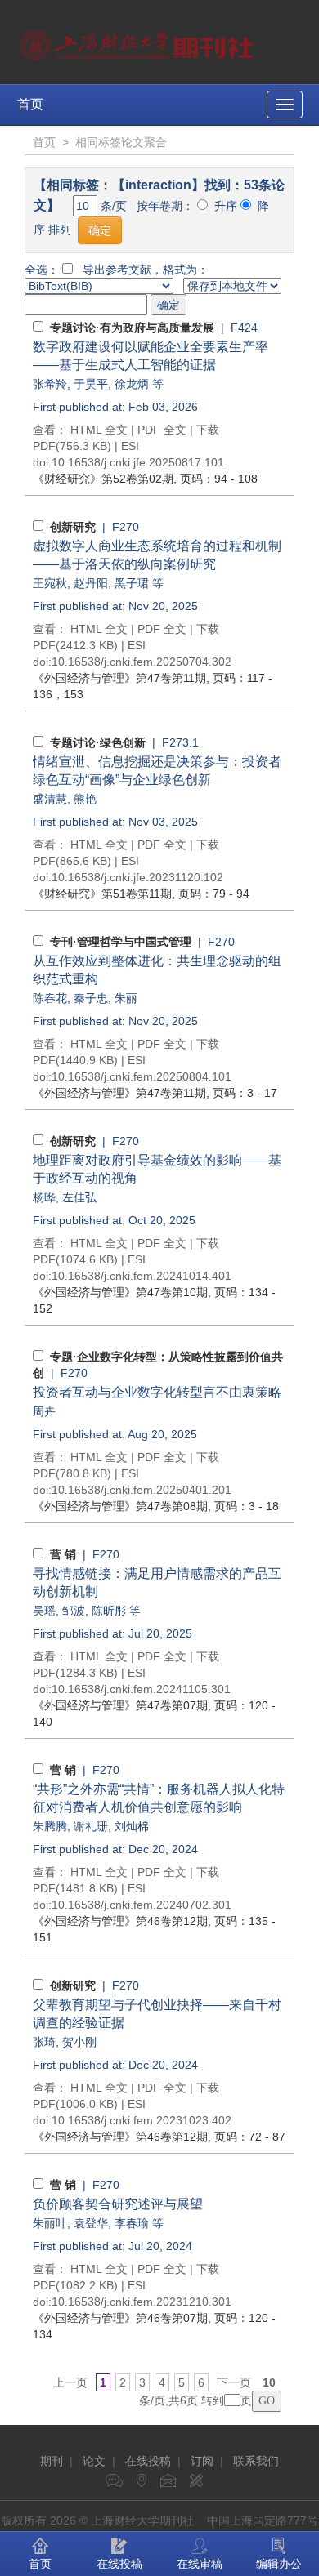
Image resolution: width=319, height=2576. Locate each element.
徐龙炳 (132, 384)
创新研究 (73, 527)
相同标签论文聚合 (121, 142)
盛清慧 (50, 799)
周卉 (44, 1411)
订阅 (202, 2461)
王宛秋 (50, 583)
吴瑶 (44, 1611)
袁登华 (91, 2223)
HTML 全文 (99, 430)
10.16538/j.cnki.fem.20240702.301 (142, 1905)
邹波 (74, 1611)
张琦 (44, 2042)
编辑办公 (279, 2564)
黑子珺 (132, 583)
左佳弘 (79, 1197)
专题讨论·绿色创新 (98, 742)
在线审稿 (200, 2564)
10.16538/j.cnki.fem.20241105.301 (141, 1689)
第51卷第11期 (102, 894)
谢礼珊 (91, 1826)
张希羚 (50, 384)
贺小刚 (79, 2042)
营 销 (63, 1554)
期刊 (52, 2461)
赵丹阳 (91, 583)
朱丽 (126, 998)
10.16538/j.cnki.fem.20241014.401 (142, 1276)
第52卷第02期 (103, 479)
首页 (30, 104)
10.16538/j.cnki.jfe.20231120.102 (137, 877)
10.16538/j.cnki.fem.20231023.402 (142, 2120)
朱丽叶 (50, 2223)
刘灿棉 (132, 1826)
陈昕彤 (109, 1611)
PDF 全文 (162, 430)
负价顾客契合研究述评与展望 (118, 2204)
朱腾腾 (50, 1826)
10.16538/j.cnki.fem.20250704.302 (142, 662)
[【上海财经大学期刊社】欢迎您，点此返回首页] (139, 41)
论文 (94, 2461)
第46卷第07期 (120, 2318)
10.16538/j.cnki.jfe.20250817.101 (138, 462)
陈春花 (50, 998)
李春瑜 (132, 2223)
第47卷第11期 (119, 678)
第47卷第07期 (120, 1705)
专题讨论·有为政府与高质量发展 (132, 328)
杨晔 (44, 1197)
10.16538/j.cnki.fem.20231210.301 (142, 2302)
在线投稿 (148, 2461)
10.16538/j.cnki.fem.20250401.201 (142, 1490)
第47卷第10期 (120, 1292)
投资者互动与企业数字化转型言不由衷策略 (157, 1392)
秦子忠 (91, 998)
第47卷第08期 (120, 1506)
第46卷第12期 (120, 1921)
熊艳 (85, 799)
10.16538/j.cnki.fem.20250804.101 (142, 1076)
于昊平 (91, 384)
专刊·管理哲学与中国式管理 (121, 942)
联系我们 (256, 2461)
